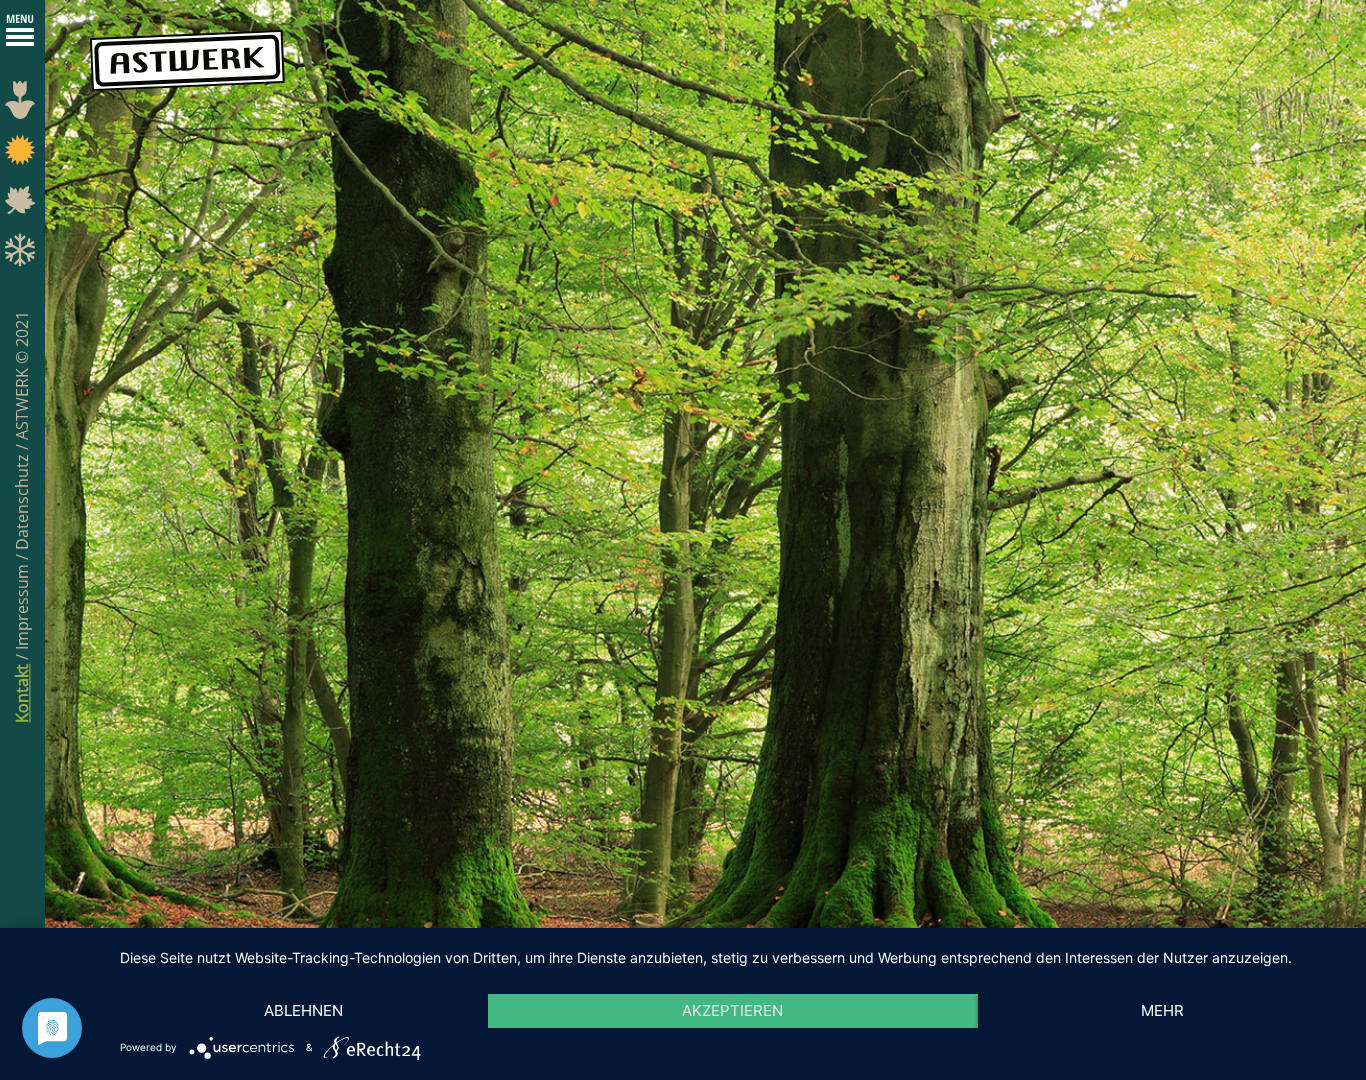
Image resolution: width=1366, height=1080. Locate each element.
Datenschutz (22, 500)
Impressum (22, 605)
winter (22, 255)
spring (22, 105)
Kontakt (22, 693)
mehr (1162, 1010)
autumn (22, 205)
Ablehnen (303, 1010)
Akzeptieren (732, 1010)
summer (22, 155)
